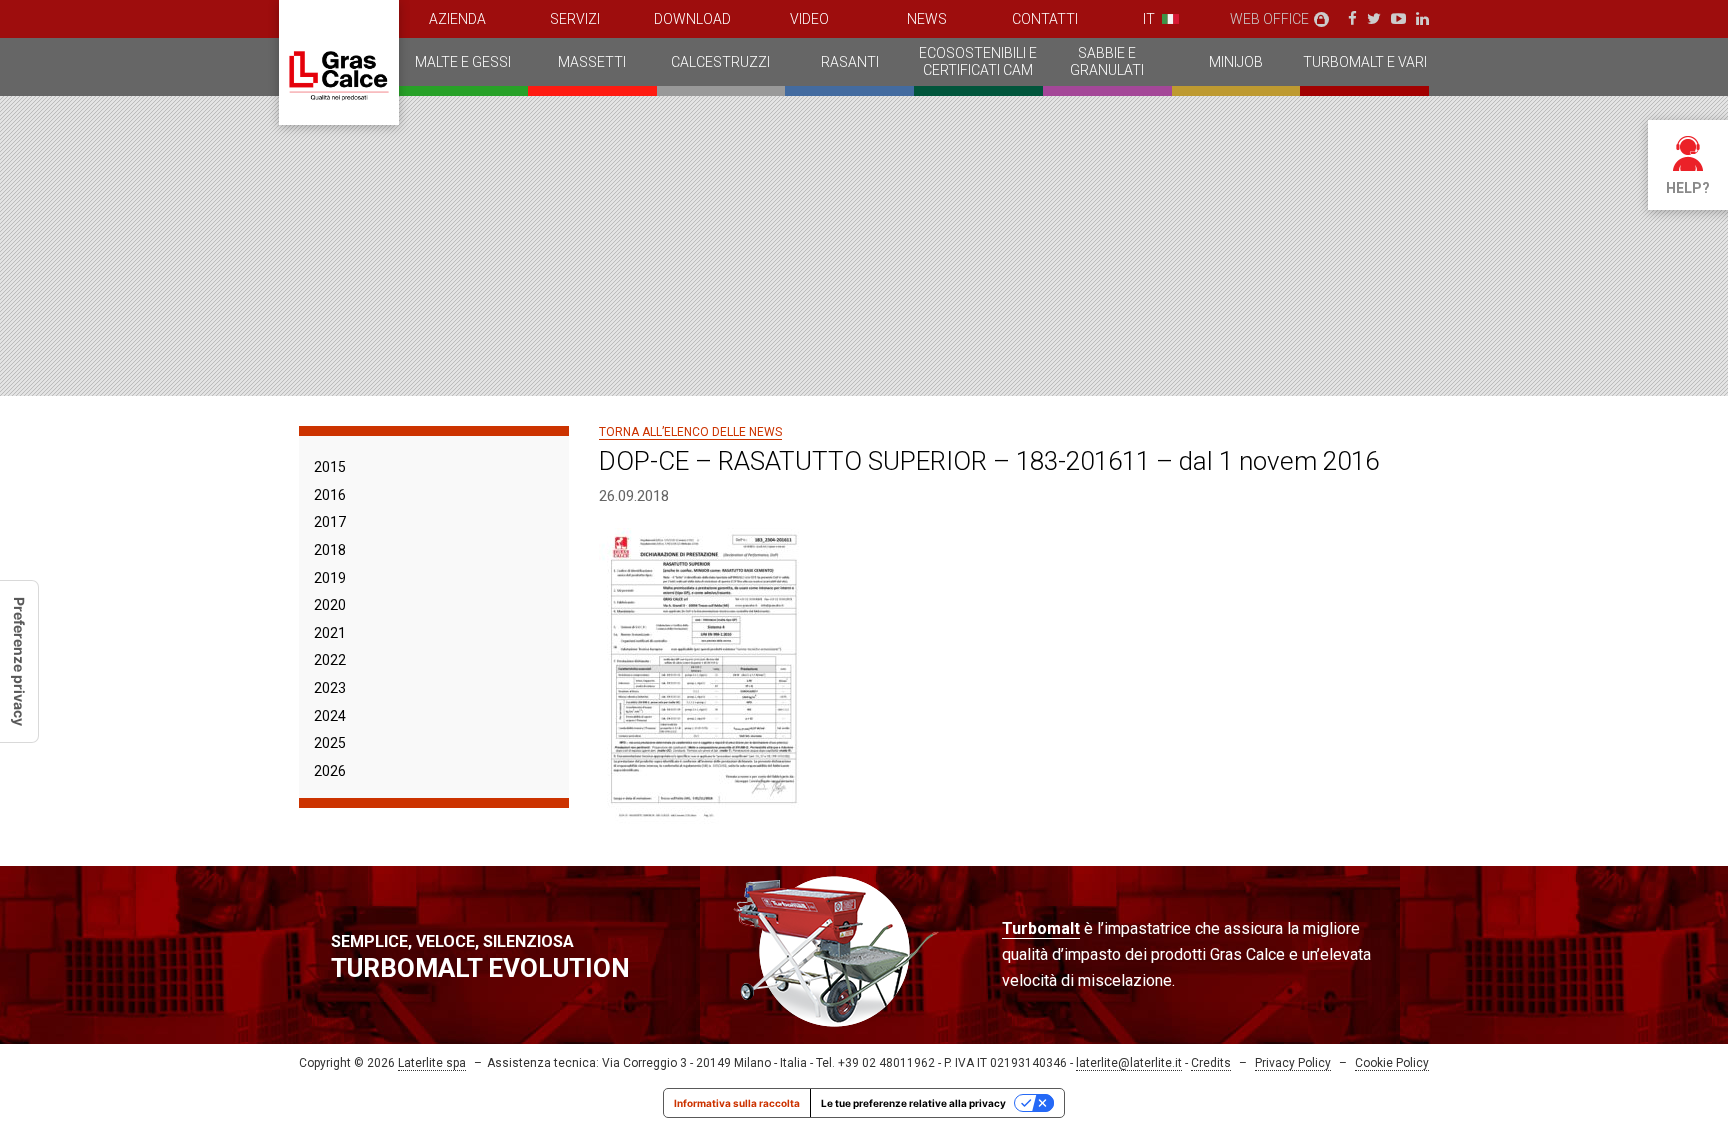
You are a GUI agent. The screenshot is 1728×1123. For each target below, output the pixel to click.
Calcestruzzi (720, 62)
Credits (1211, 1063)
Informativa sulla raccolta (737, 1103)
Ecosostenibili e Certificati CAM (978, 61)
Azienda (457, 19)
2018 (330, 550)
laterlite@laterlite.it (1129, 1063)
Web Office (1269, 19)
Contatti (1045, 19)
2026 (330, 771)
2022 (330, 660)
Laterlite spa (432, 1063)
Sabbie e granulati (1107, 61)
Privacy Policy (1293, 1063)
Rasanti (850, 62)
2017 (330, 522)
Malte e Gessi (463, 62)
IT (1149, 19)
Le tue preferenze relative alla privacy (913, 1103)
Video (809, 19)
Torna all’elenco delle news (690, 432)
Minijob (1236, 62)
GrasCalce (339, 62)
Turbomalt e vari (1365, 62)
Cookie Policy (1392, 1063)
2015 (330, 467)
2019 (330, 578)
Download (692, 19)
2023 (330, 688)
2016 (330, 495)
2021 (330, 633)
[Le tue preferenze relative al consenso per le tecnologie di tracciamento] (19, 661)
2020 (330, 605)
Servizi (575, 19)
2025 (330, 743)
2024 (330, 716)
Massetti (592, 62)
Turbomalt (1041, 928)
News (927, 19)
